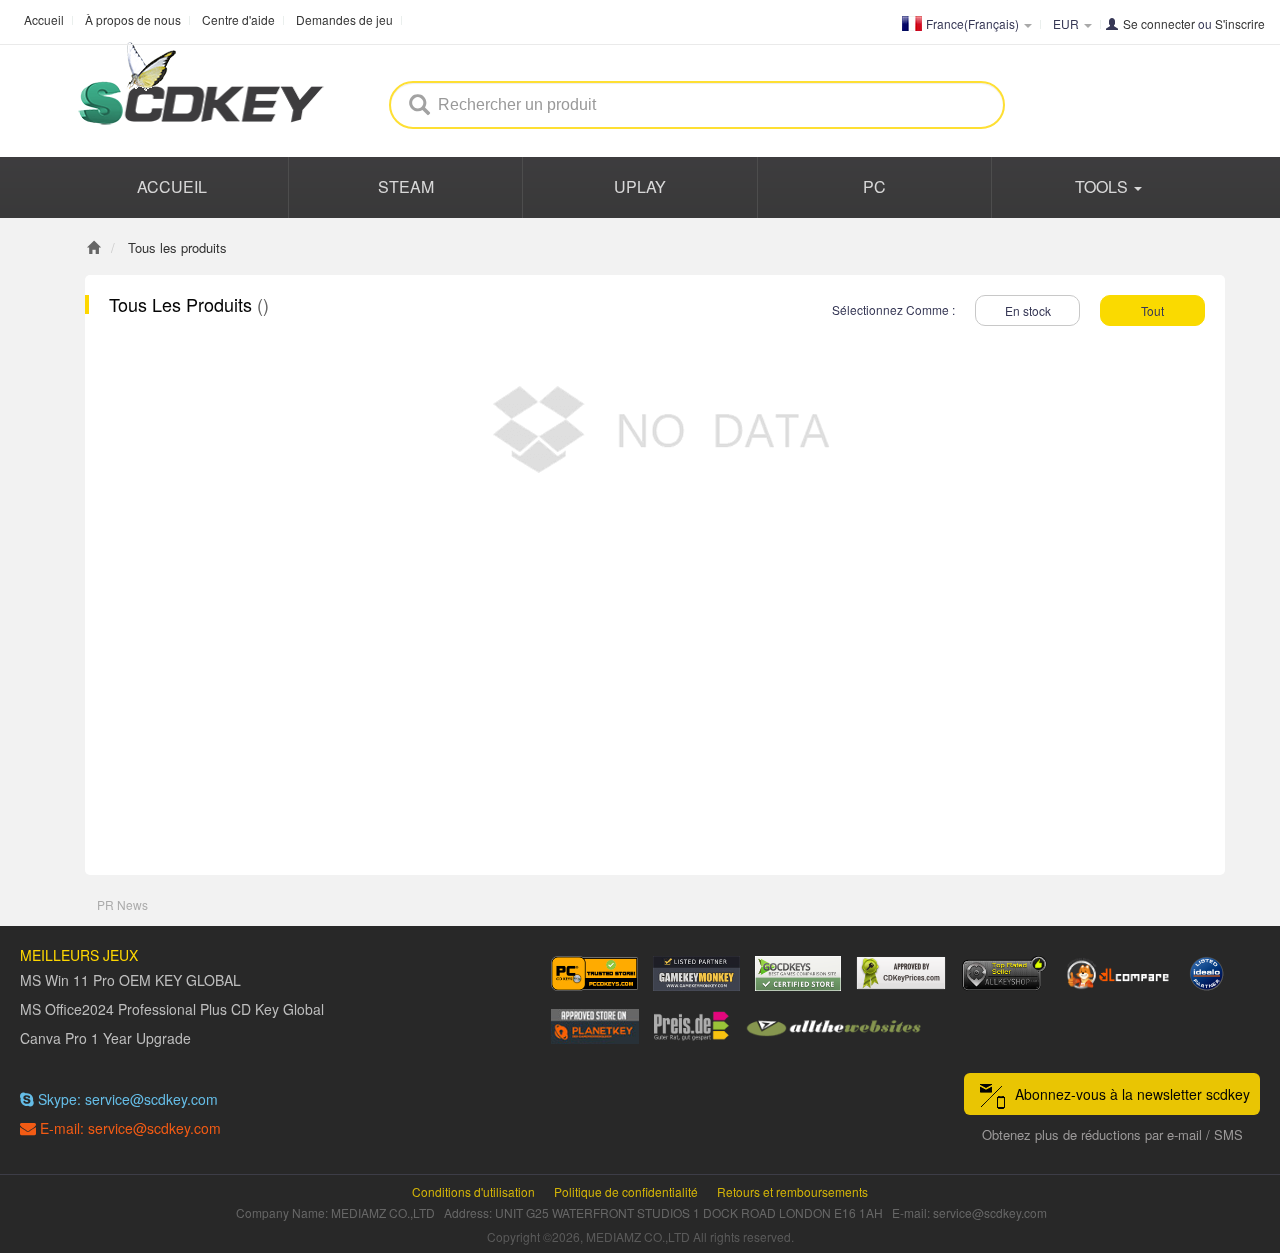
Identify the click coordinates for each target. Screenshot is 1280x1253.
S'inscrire (1240, 23)
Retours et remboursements (792, 1191)
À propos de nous (133, 19)
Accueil (44, 19)
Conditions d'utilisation (473, 1191)
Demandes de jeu (344, 19)
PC (874, 186)
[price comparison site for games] (1004, 973)
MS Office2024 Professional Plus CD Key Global (172, 1009)
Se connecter (1159, 23)
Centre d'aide (238, 19)
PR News (122, 904)
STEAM (406, 186)
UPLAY (640, 186)
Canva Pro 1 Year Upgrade (105, 1038)
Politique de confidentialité (626, 1191)
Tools (1103, 186)
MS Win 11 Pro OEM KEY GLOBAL (130, 980)
